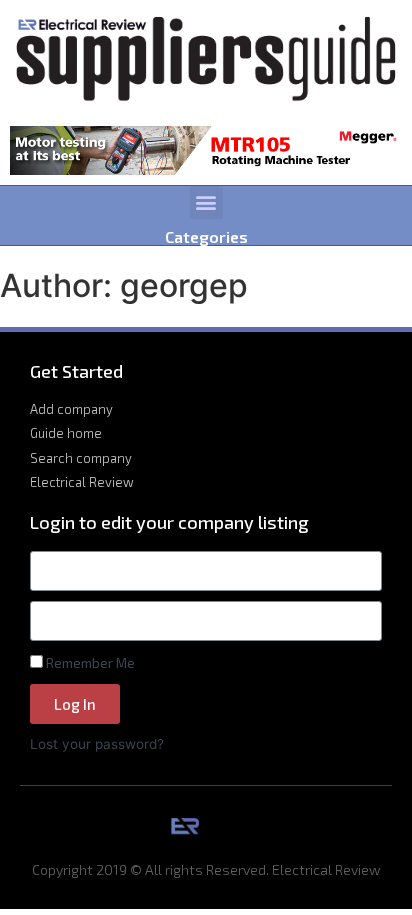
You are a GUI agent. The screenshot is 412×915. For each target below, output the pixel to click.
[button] (206, 202)
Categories (206, 236)
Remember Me (89, 662)
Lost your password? (97, 744)
